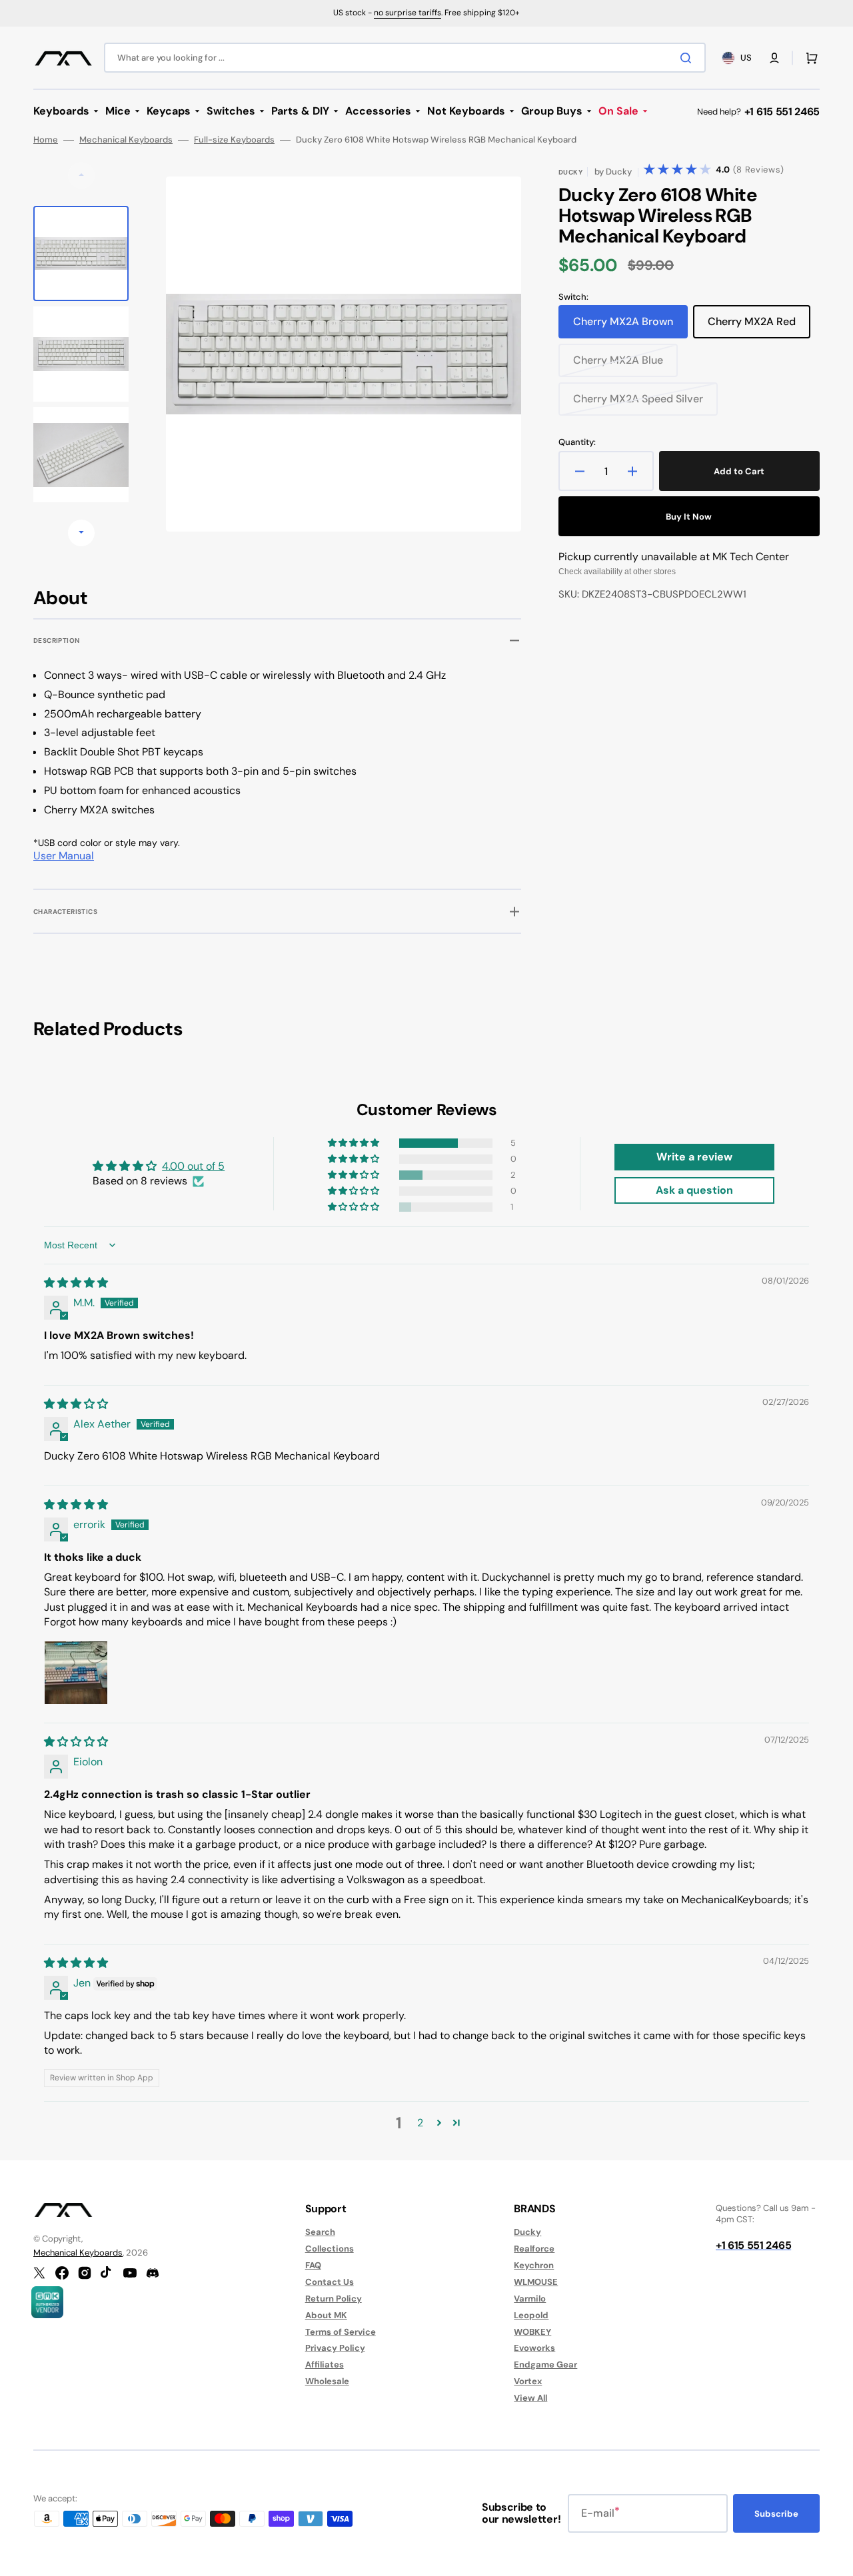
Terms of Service (341, 2332)
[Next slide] (81, 533)
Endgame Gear (545, 2364)
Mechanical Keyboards (126, 140)
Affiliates (325, 2364)
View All (530, 2398)
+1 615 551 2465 (782, 112)
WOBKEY (532, 2332)
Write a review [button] (694, 1157)
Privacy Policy (335, 2348)
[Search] (688, 58)
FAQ (313, 2265)
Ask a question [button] (694, 1190)
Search (320, 2232)
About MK (326, 2315)
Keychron (534, 2265)
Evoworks (534, 2348)
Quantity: (577, 442)
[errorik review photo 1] (76, 1673)
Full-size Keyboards (234, 140)
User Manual (64, 856)
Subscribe (776, 2514)
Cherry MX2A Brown (626, 326)
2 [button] (420, 2123)
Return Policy (334, 2299)
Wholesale (327, 2381)
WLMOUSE (536, 2282)
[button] (774, 58)
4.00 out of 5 (193, 1166)
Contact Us (330, 2282)
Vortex (528, 2381)
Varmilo (530, 2299)
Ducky (527, 2232)
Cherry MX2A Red (758, 326)
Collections (330, 2249)
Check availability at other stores (617, 572)
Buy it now (689, 517)
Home (46, 140)
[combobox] (405, 58)
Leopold (531, 2315)
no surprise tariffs (408, 13)
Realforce (534, 2249)
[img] (76, 1283)
